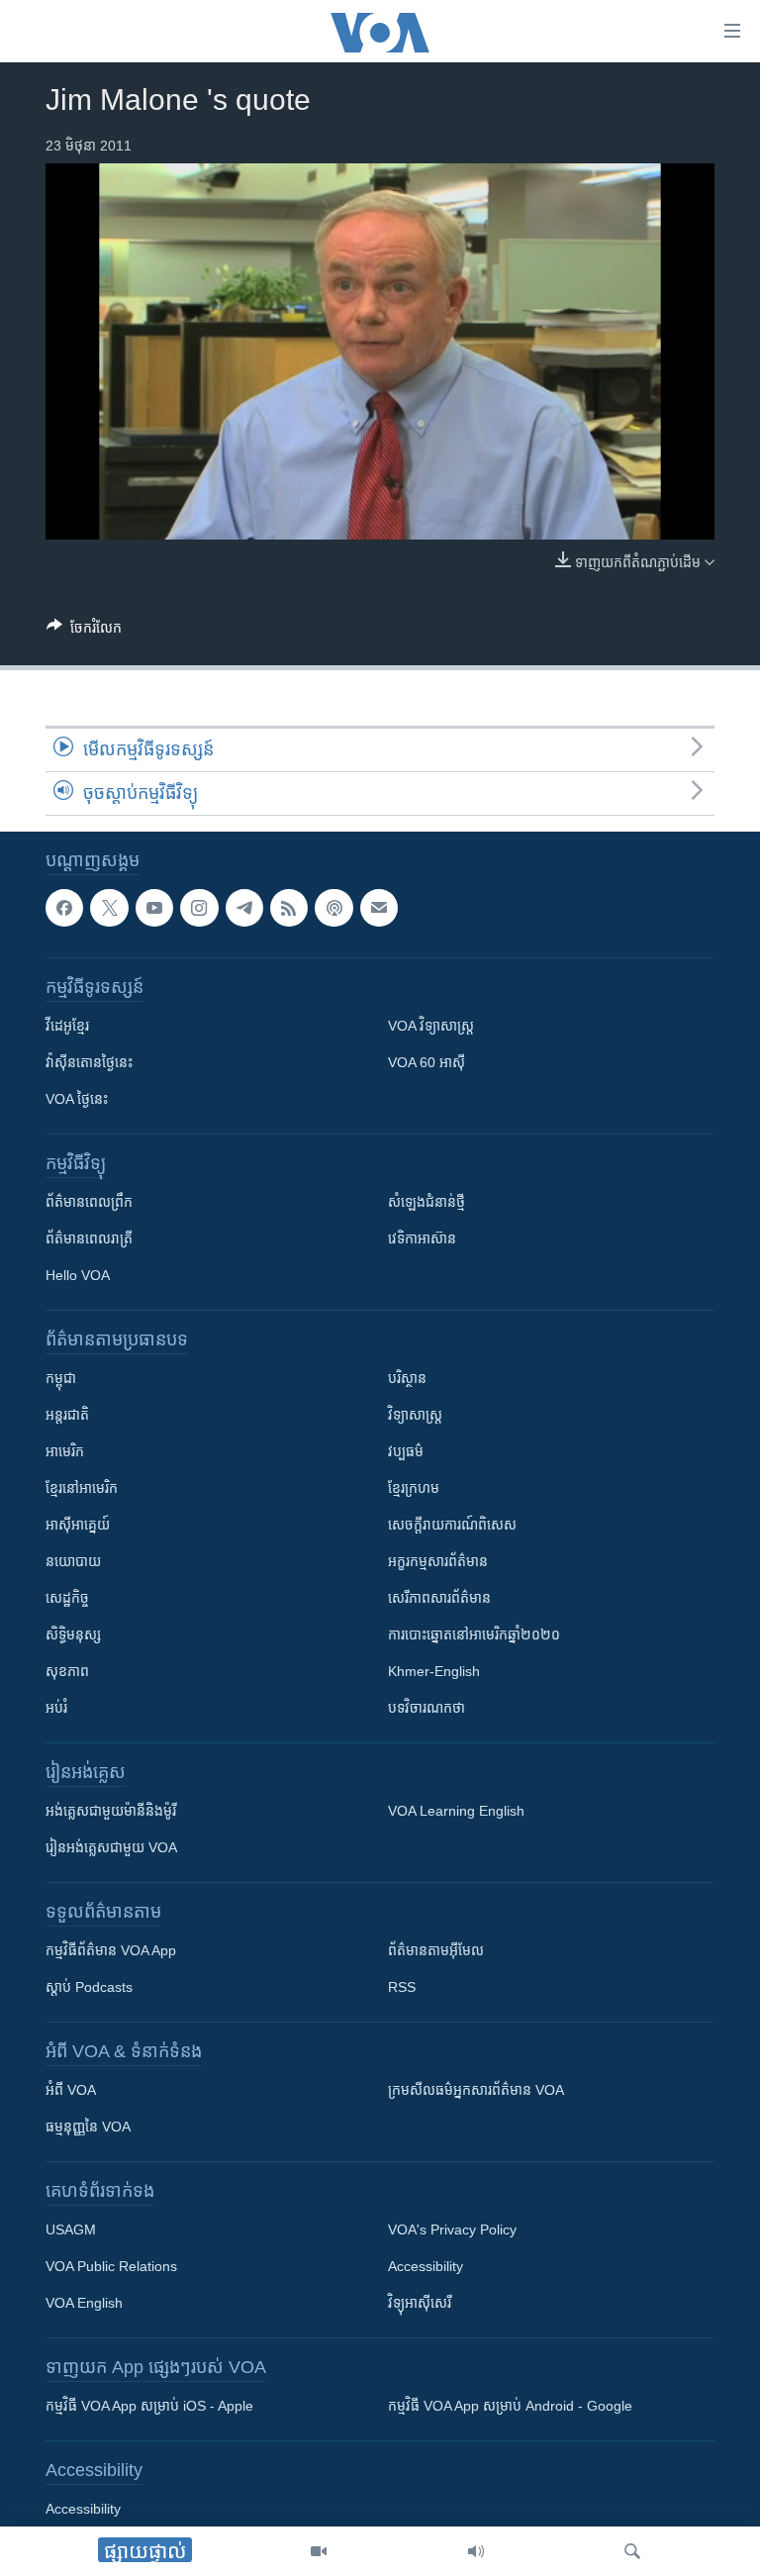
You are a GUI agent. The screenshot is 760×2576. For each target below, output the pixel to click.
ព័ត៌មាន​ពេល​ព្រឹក (89, 1203)
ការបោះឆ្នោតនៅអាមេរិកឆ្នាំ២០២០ (474, 1635)
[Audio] (476, 2551)
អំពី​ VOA (71, 2091)
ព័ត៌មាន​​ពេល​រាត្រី (89, 1239)
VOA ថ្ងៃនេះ (77, 1100)
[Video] (319, 2551)
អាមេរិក (65, 1452)
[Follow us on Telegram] (244, 908)
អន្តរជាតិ (67, 1416)
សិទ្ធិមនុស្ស (73, 1635)
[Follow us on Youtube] (154, 908)
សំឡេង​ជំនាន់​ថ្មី (427, 1203)
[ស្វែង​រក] (632, 2551)
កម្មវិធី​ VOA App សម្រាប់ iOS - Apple (149, 2407)
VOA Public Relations (111, 2267)
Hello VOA (78, 1276)
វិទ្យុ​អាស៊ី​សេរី (420, 2304)
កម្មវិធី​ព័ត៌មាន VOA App (111, 1951)
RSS (402, 1988)
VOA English (84, 2304)
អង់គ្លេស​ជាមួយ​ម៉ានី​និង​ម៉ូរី (111, 1812)
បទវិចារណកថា (427, 1709)
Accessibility (426, 2267)
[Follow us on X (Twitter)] (109, 908)
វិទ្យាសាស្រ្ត (415, 1416)
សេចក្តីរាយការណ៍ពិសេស (452, 1526)
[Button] (84, 631)
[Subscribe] (379, 908)
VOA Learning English (456, 1812)
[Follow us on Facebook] (64, 908)
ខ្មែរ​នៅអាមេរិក (82, 1489)
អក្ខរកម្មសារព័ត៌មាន (438, 1562)
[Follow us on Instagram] (199, 908)
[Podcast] (333, 908)
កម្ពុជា (61, 1379)
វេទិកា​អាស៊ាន (422, 1239)
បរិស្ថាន (407, 1379)
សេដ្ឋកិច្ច (67, 1599)
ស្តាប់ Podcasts (89, 1988)
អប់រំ (56, 1709)
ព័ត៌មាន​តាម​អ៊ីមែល (436, 1951)
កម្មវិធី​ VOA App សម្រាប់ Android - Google (510, 2407)
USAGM (71, 2230)
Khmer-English (434, 1672)
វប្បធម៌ (406, 1452)
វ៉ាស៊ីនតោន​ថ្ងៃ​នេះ (89, 1063)
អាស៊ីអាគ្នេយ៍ (78, 1526)
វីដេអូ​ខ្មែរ (67, 1027)
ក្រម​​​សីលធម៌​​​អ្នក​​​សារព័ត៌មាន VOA (476, 2091)
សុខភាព (67, 1672)
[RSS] (289, 908)
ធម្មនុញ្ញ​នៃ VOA (88, 2128)
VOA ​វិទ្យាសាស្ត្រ (431, 1027)
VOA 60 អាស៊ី (427, 1063)
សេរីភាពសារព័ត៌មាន (439, 1599)
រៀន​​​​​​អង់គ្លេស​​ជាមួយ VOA (111, 1848)
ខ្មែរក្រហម (414, 1489)
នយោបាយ (73, 1562)
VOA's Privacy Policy (452, 2230)
